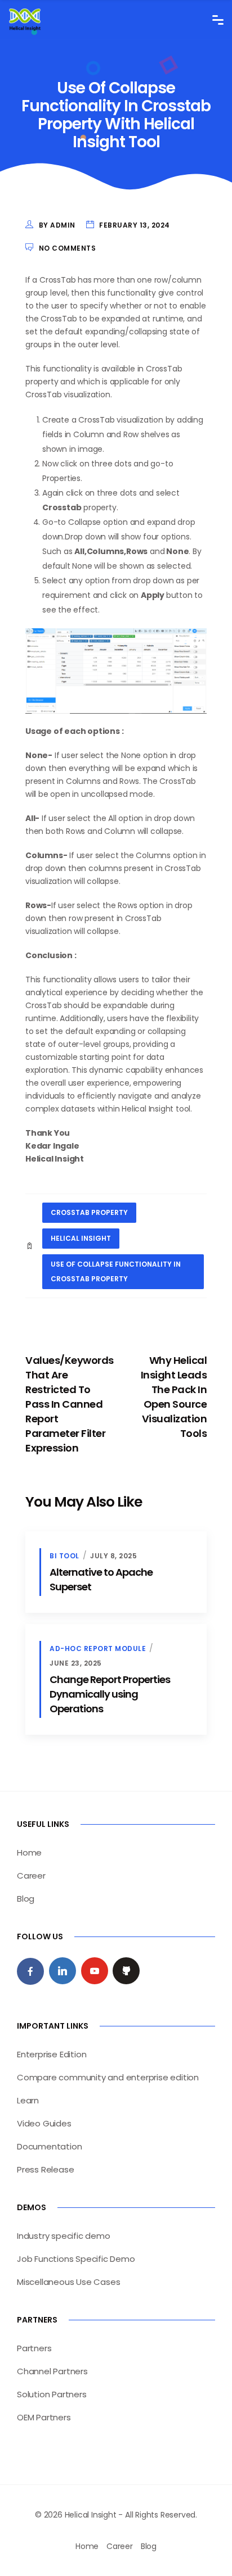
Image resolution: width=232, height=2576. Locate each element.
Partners (34, 2348)
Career (31, 1876)
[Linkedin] (63, 1971)
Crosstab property (89, 1212)
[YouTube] (95, 1971)
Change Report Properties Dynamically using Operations (110, 1694)
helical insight (81, 1238)
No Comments (68, 248)
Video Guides (44, 2123)
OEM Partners (44, 2417)
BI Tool (64, 1556)
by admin (57, 225)
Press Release (45, 2169)
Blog (26, 1899)
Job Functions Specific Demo (76, 2259)
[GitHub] (126, 1971)
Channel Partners (52, 2371)
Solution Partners (52, 2394)
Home (29, 1852)
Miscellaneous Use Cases (68, 2282)
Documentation (49, 2146)
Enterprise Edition (52, 2054)
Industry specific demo (64, 2236)
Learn (28, 2100)
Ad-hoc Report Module (98, 1648)
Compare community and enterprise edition (108, 2077)
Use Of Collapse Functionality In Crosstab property (116, 1271)
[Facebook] (30, 1971)
